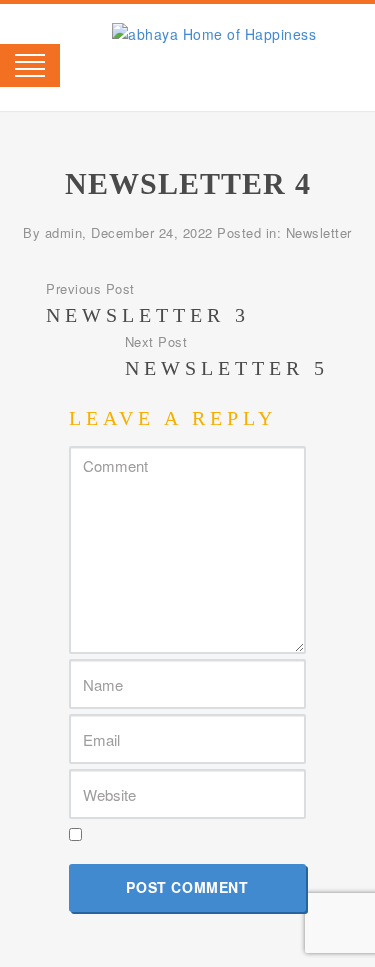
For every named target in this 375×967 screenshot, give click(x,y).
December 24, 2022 (152, 232)
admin (64, 232)
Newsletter (319, 232)
